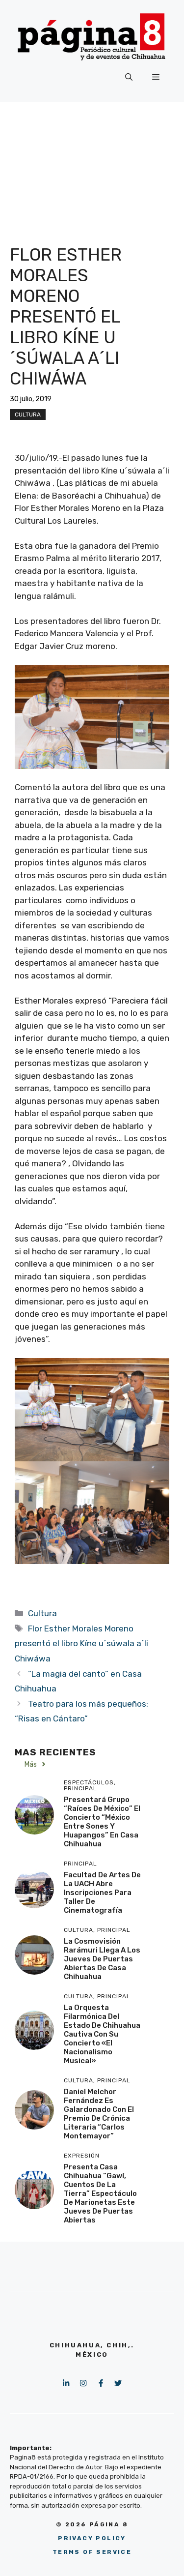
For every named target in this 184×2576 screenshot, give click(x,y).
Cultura (28, 415)
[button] (129, 77)
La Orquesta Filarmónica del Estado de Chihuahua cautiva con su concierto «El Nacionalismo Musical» (102, 2034)
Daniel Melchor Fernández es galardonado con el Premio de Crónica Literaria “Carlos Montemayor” (99, 2114)
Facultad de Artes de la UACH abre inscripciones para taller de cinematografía (102, 1893)
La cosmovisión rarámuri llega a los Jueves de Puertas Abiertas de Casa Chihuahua (102, 1959)
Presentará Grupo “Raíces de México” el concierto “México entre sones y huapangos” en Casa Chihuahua (102, 1822)
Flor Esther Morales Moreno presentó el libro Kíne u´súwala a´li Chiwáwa (81, 1643)
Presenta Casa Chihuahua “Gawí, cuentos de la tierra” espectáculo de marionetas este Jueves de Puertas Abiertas (100, 2193)
